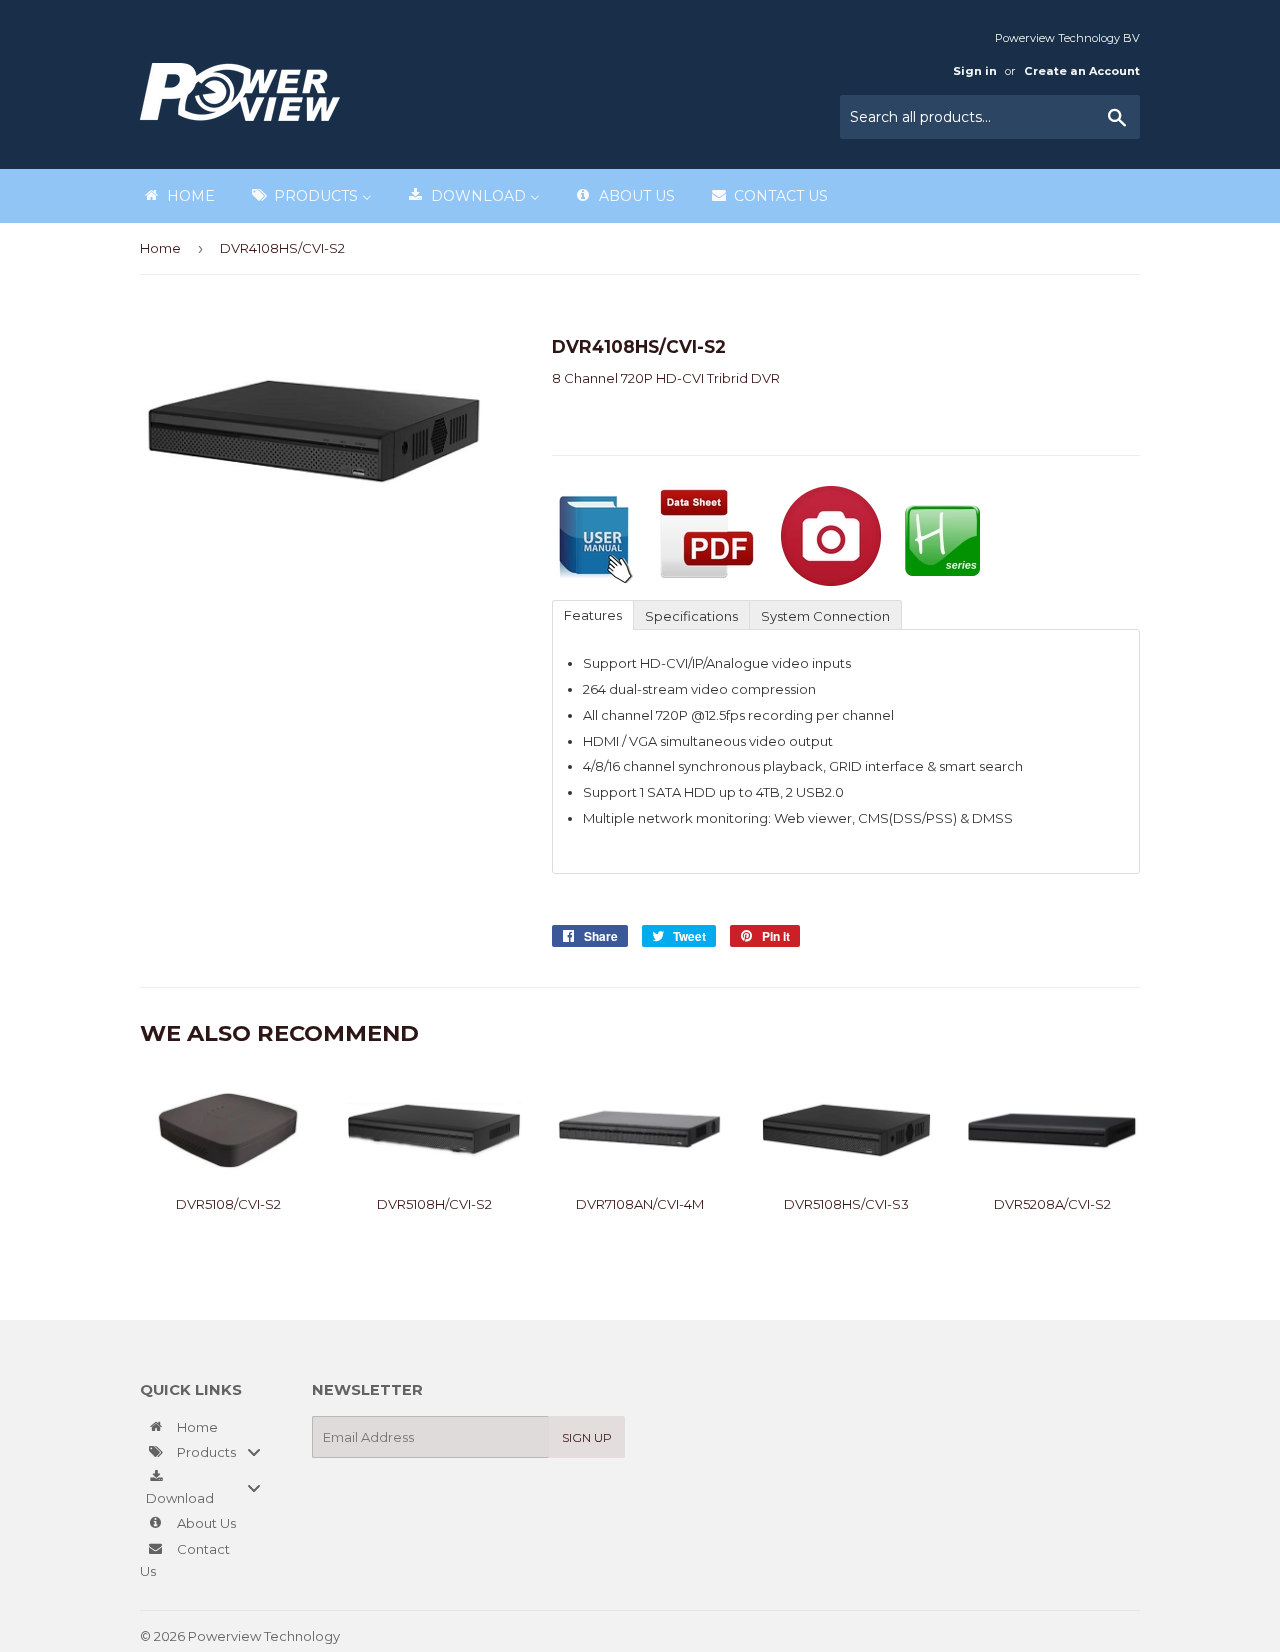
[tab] (592, 614)
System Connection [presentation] (825, 616)
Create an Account (1082, 71)
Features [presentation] (593, 615)
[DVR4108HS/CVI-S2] (592, 581)
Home (160, 248)
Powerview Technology (264, 1636)
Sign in (975, 71)
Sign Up (587, 1437)
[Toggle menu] (254, 1452)
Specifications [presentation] (691, 616)
